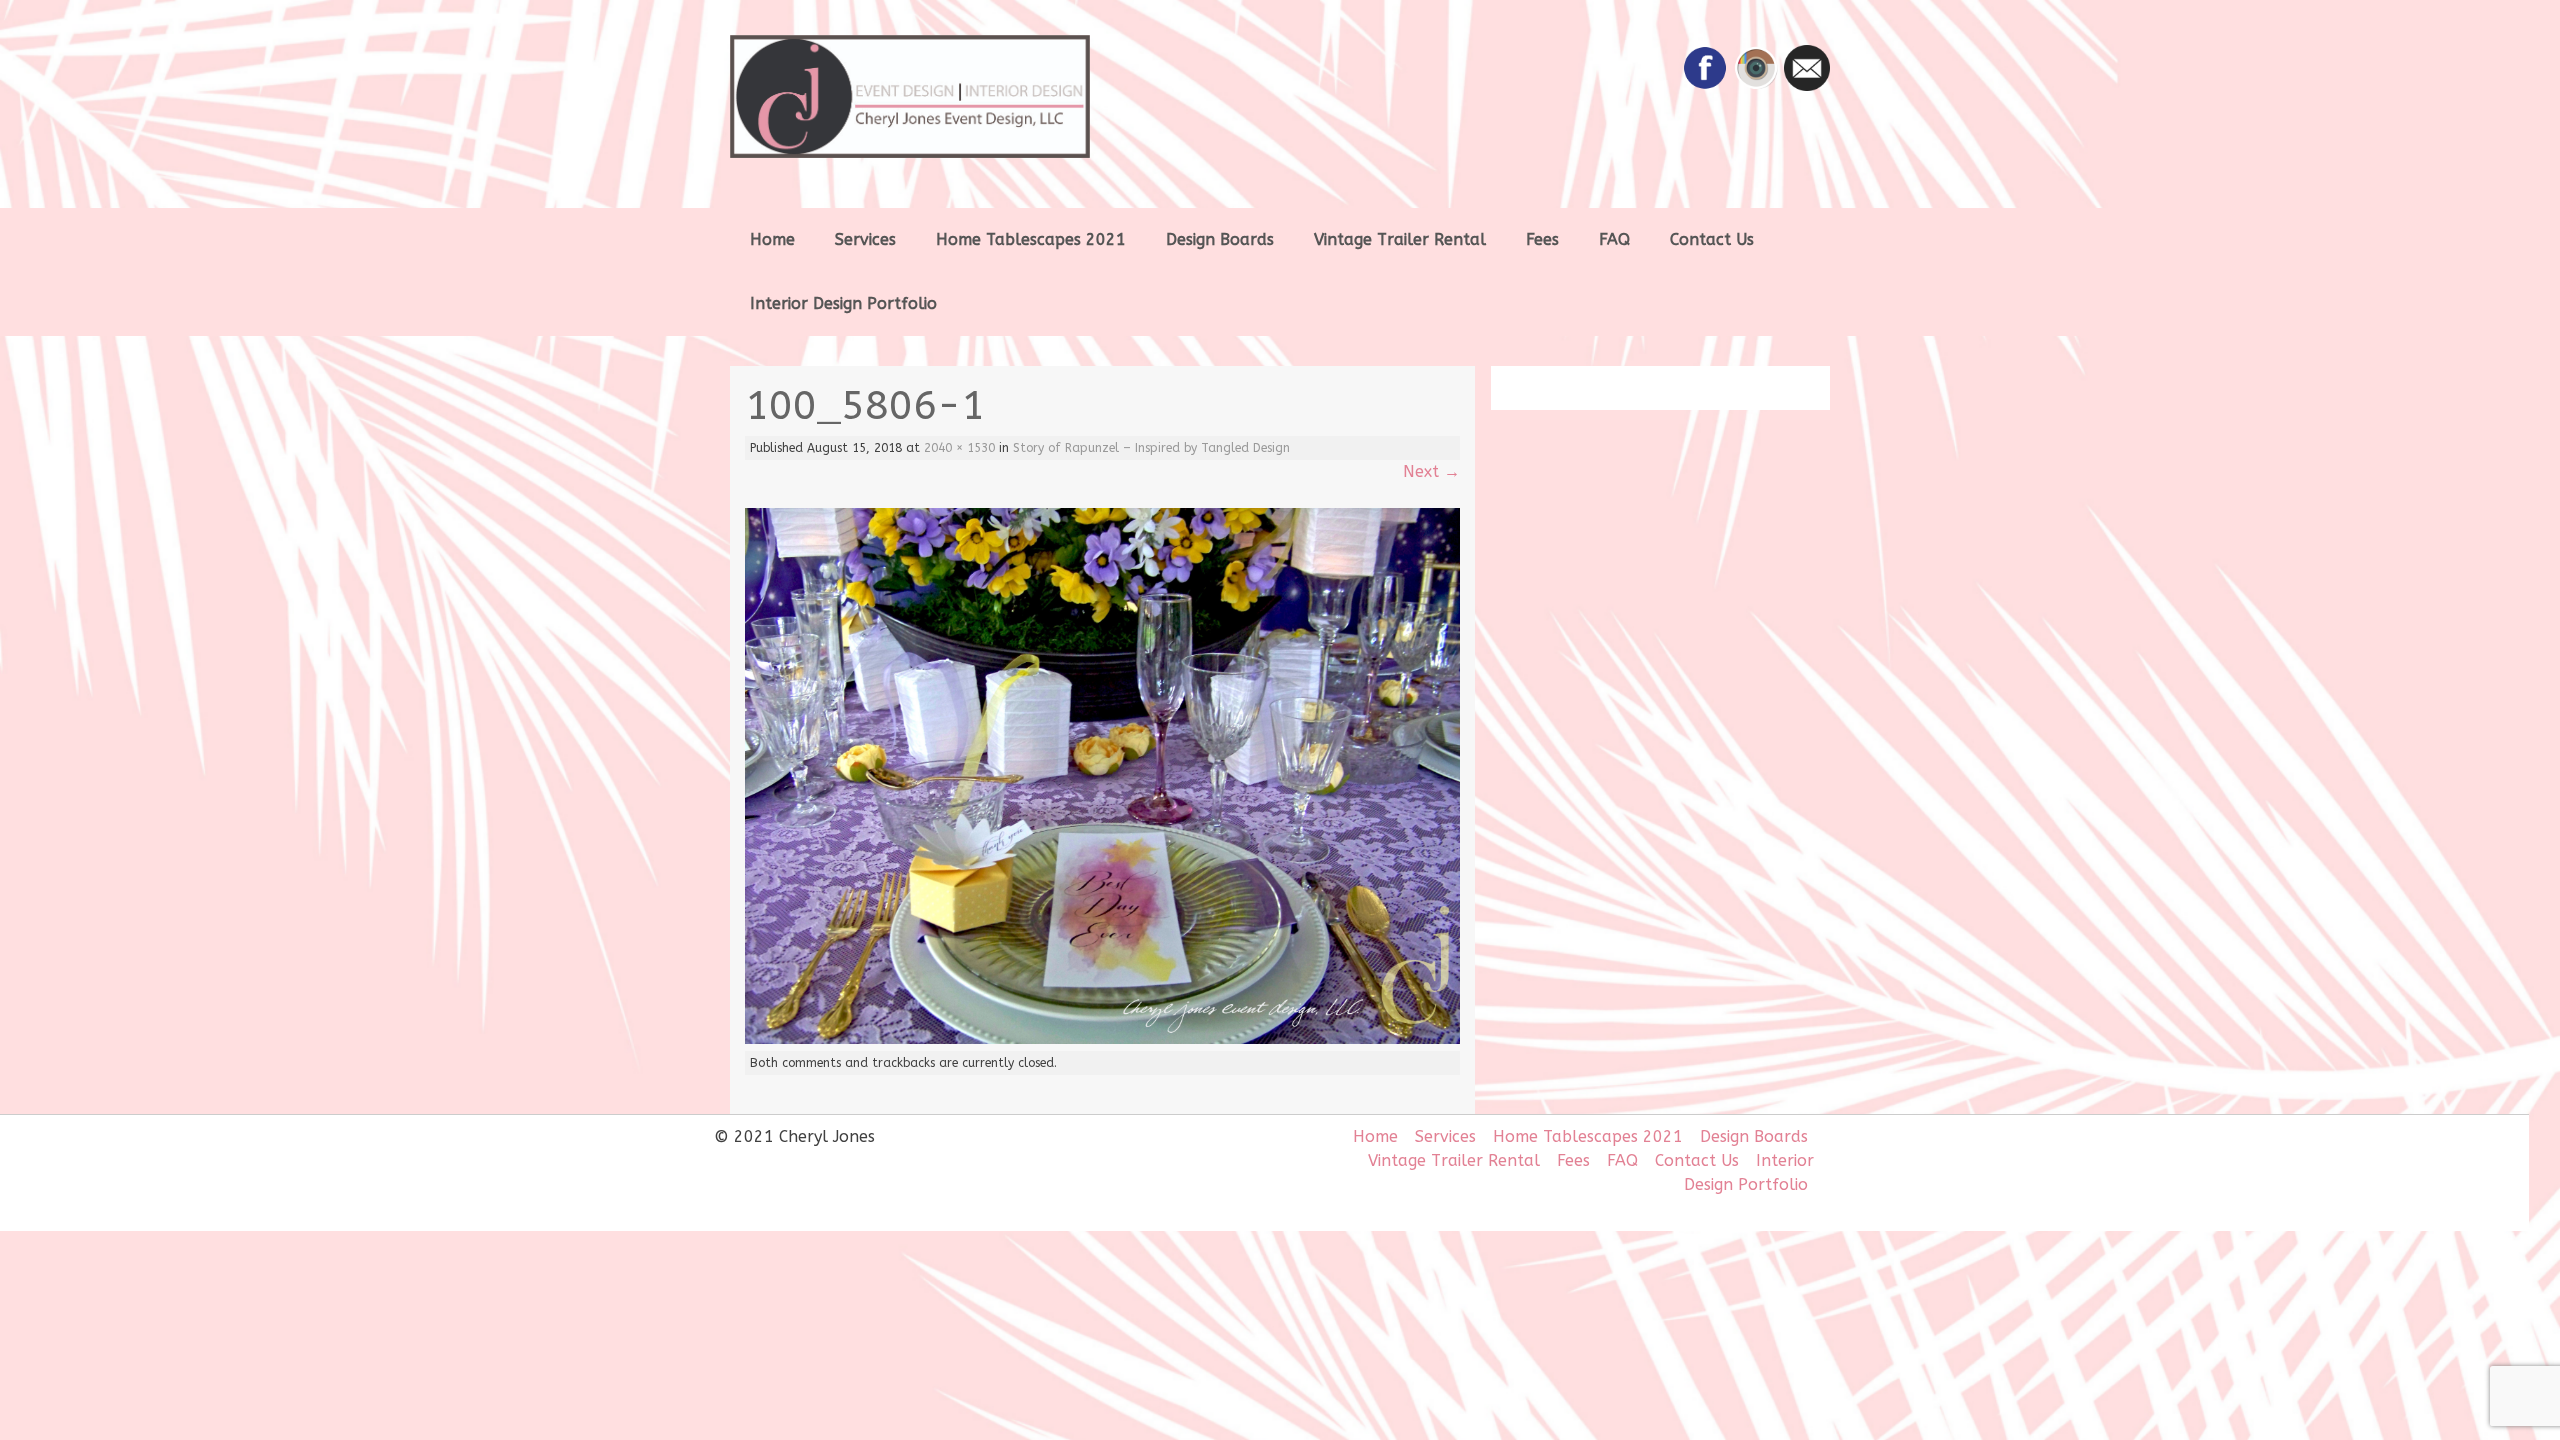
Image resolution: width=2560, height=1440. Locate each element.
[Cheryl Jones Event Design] (950, 96)
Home (772, 239)
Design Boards (1220, 239)
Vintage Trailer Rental (1400, 239)
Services (865, 239)
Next (1431, 471)
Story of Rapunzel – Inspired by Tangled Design (1151, 448)
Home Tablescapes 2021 (1031, 239)
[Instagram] (1756, 85)
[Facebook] (1705, 85)
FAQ (1614, 239)
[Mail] (1807, 85)
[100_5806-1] (1102, 1038)
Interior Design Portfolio (843, 303)
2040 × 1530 (959, 448)
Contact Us (1712, 239)
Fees (1542, 239)
